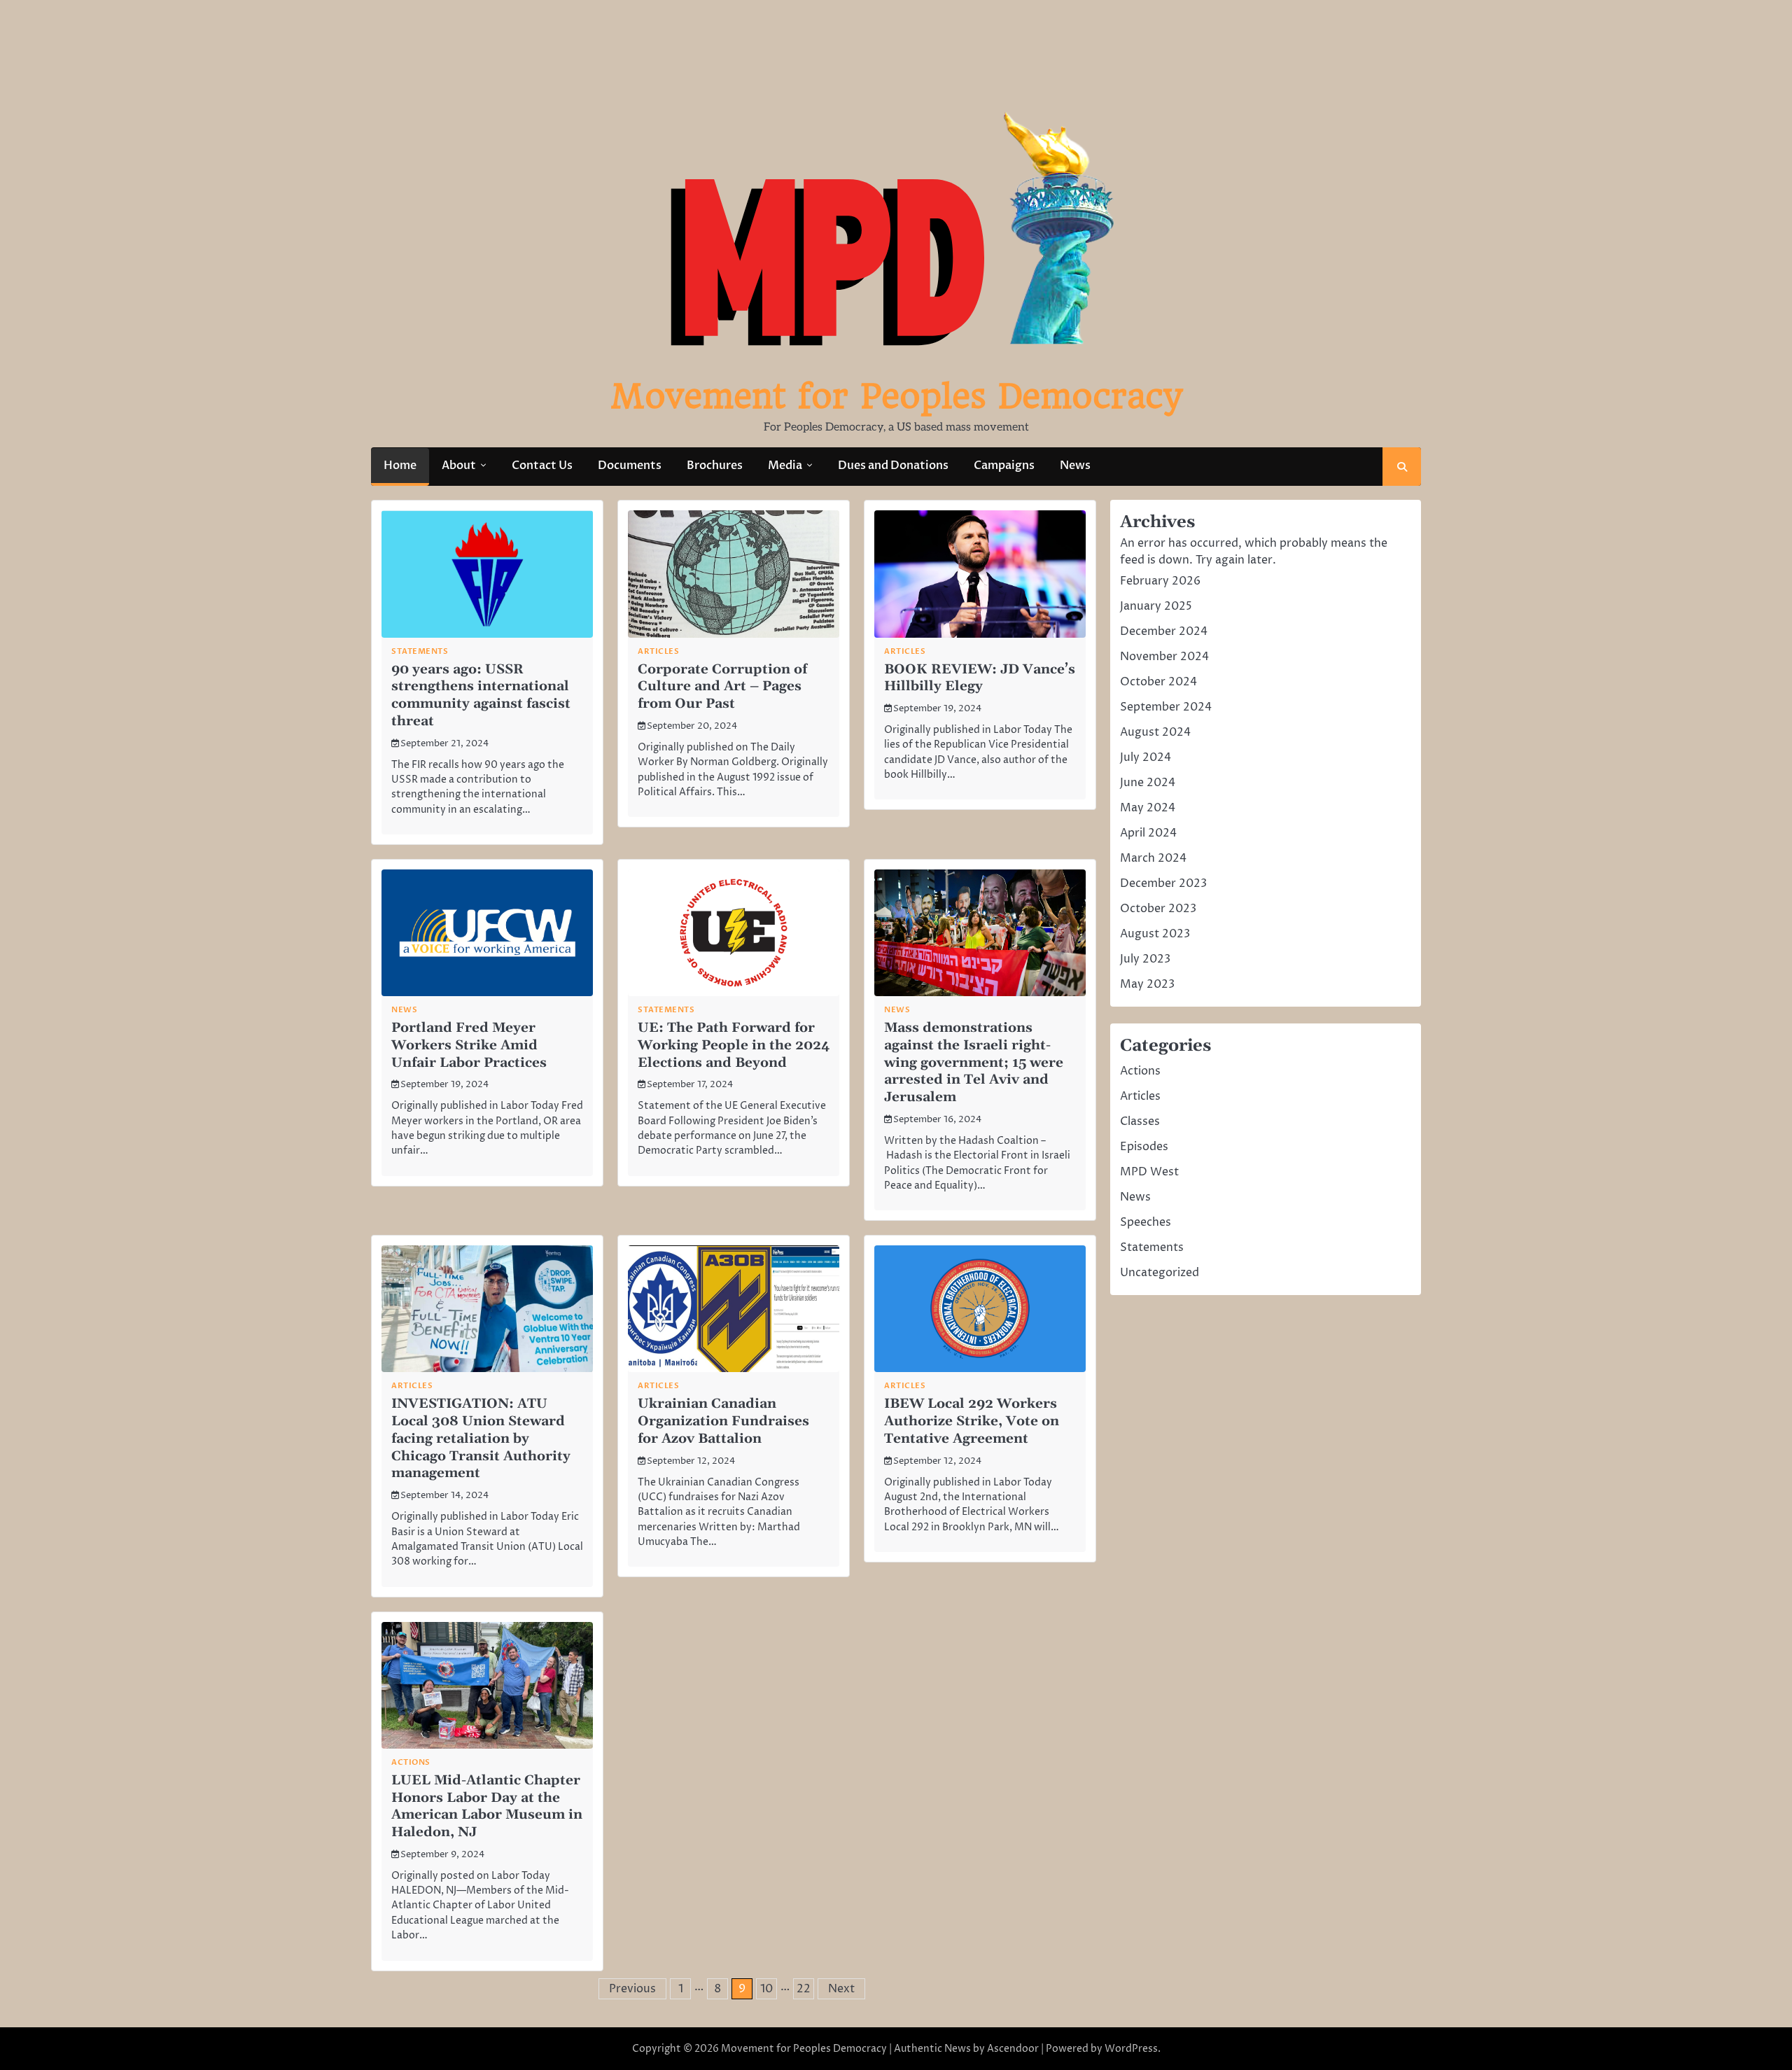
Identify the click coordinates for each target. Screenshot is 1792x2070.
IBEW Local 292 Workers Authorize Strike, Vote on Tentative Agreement (972, 1421)
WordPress (1131, 2049)
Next (841, 1989)
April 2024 (1148, 833)
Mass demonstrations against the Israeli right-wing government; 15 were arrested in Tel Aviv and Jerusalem (974, 1063)
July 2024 (1146, 757)
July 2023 (1145, 959)
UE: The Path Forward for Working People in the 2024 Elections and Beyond (734, 1046)
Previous (632, 1989)
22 (804, 1989)
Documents (630, 466)
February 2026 (1160, 581)
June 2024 (1148, 783)
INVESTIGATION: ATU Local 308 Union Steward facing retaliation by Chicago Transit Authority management (481, 1439)
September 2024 (1166, 707)
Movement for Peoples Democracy (896, 396)
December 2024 (1164, 631)
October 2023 (1158, 909)
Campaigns (1004, 466)
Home (400, 466)
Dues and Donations (893, 466)
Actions (411, 1762)
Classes (1140, 1121)
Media (785, 466)
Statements (420, 651)
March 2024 (1153, 858)
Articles (658, 651)
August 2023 (1155, 934)
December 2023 (1163, 883)
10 (766, 1989)
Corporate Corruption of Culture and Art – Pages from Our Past (722, 687)
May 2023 (1147, 984)
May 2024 (1148, 808)
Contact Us (542, 466)
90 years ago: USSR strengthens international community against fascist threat (481, 695)
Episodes (1144, 1147)
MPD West (1149, 1172)
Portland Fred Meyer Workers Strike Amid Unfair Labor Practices (469, 1046)
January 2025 (1156, 606)
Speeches (1146, 1222)
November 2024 (1164, 657)
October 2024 (1158, 682)
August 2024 (1155, 732)
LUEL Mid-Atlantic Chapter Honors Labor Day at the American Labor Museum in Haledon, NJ (487, 1806)
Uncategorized (1160, 1273)
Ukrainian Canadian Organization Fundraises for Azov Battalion (723, 1421)
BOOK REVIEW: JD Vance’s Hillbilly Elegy (980, 678)
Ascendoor (1013, 2049)
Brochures (715, 466)
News (1075, 466)
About (459, 466)
